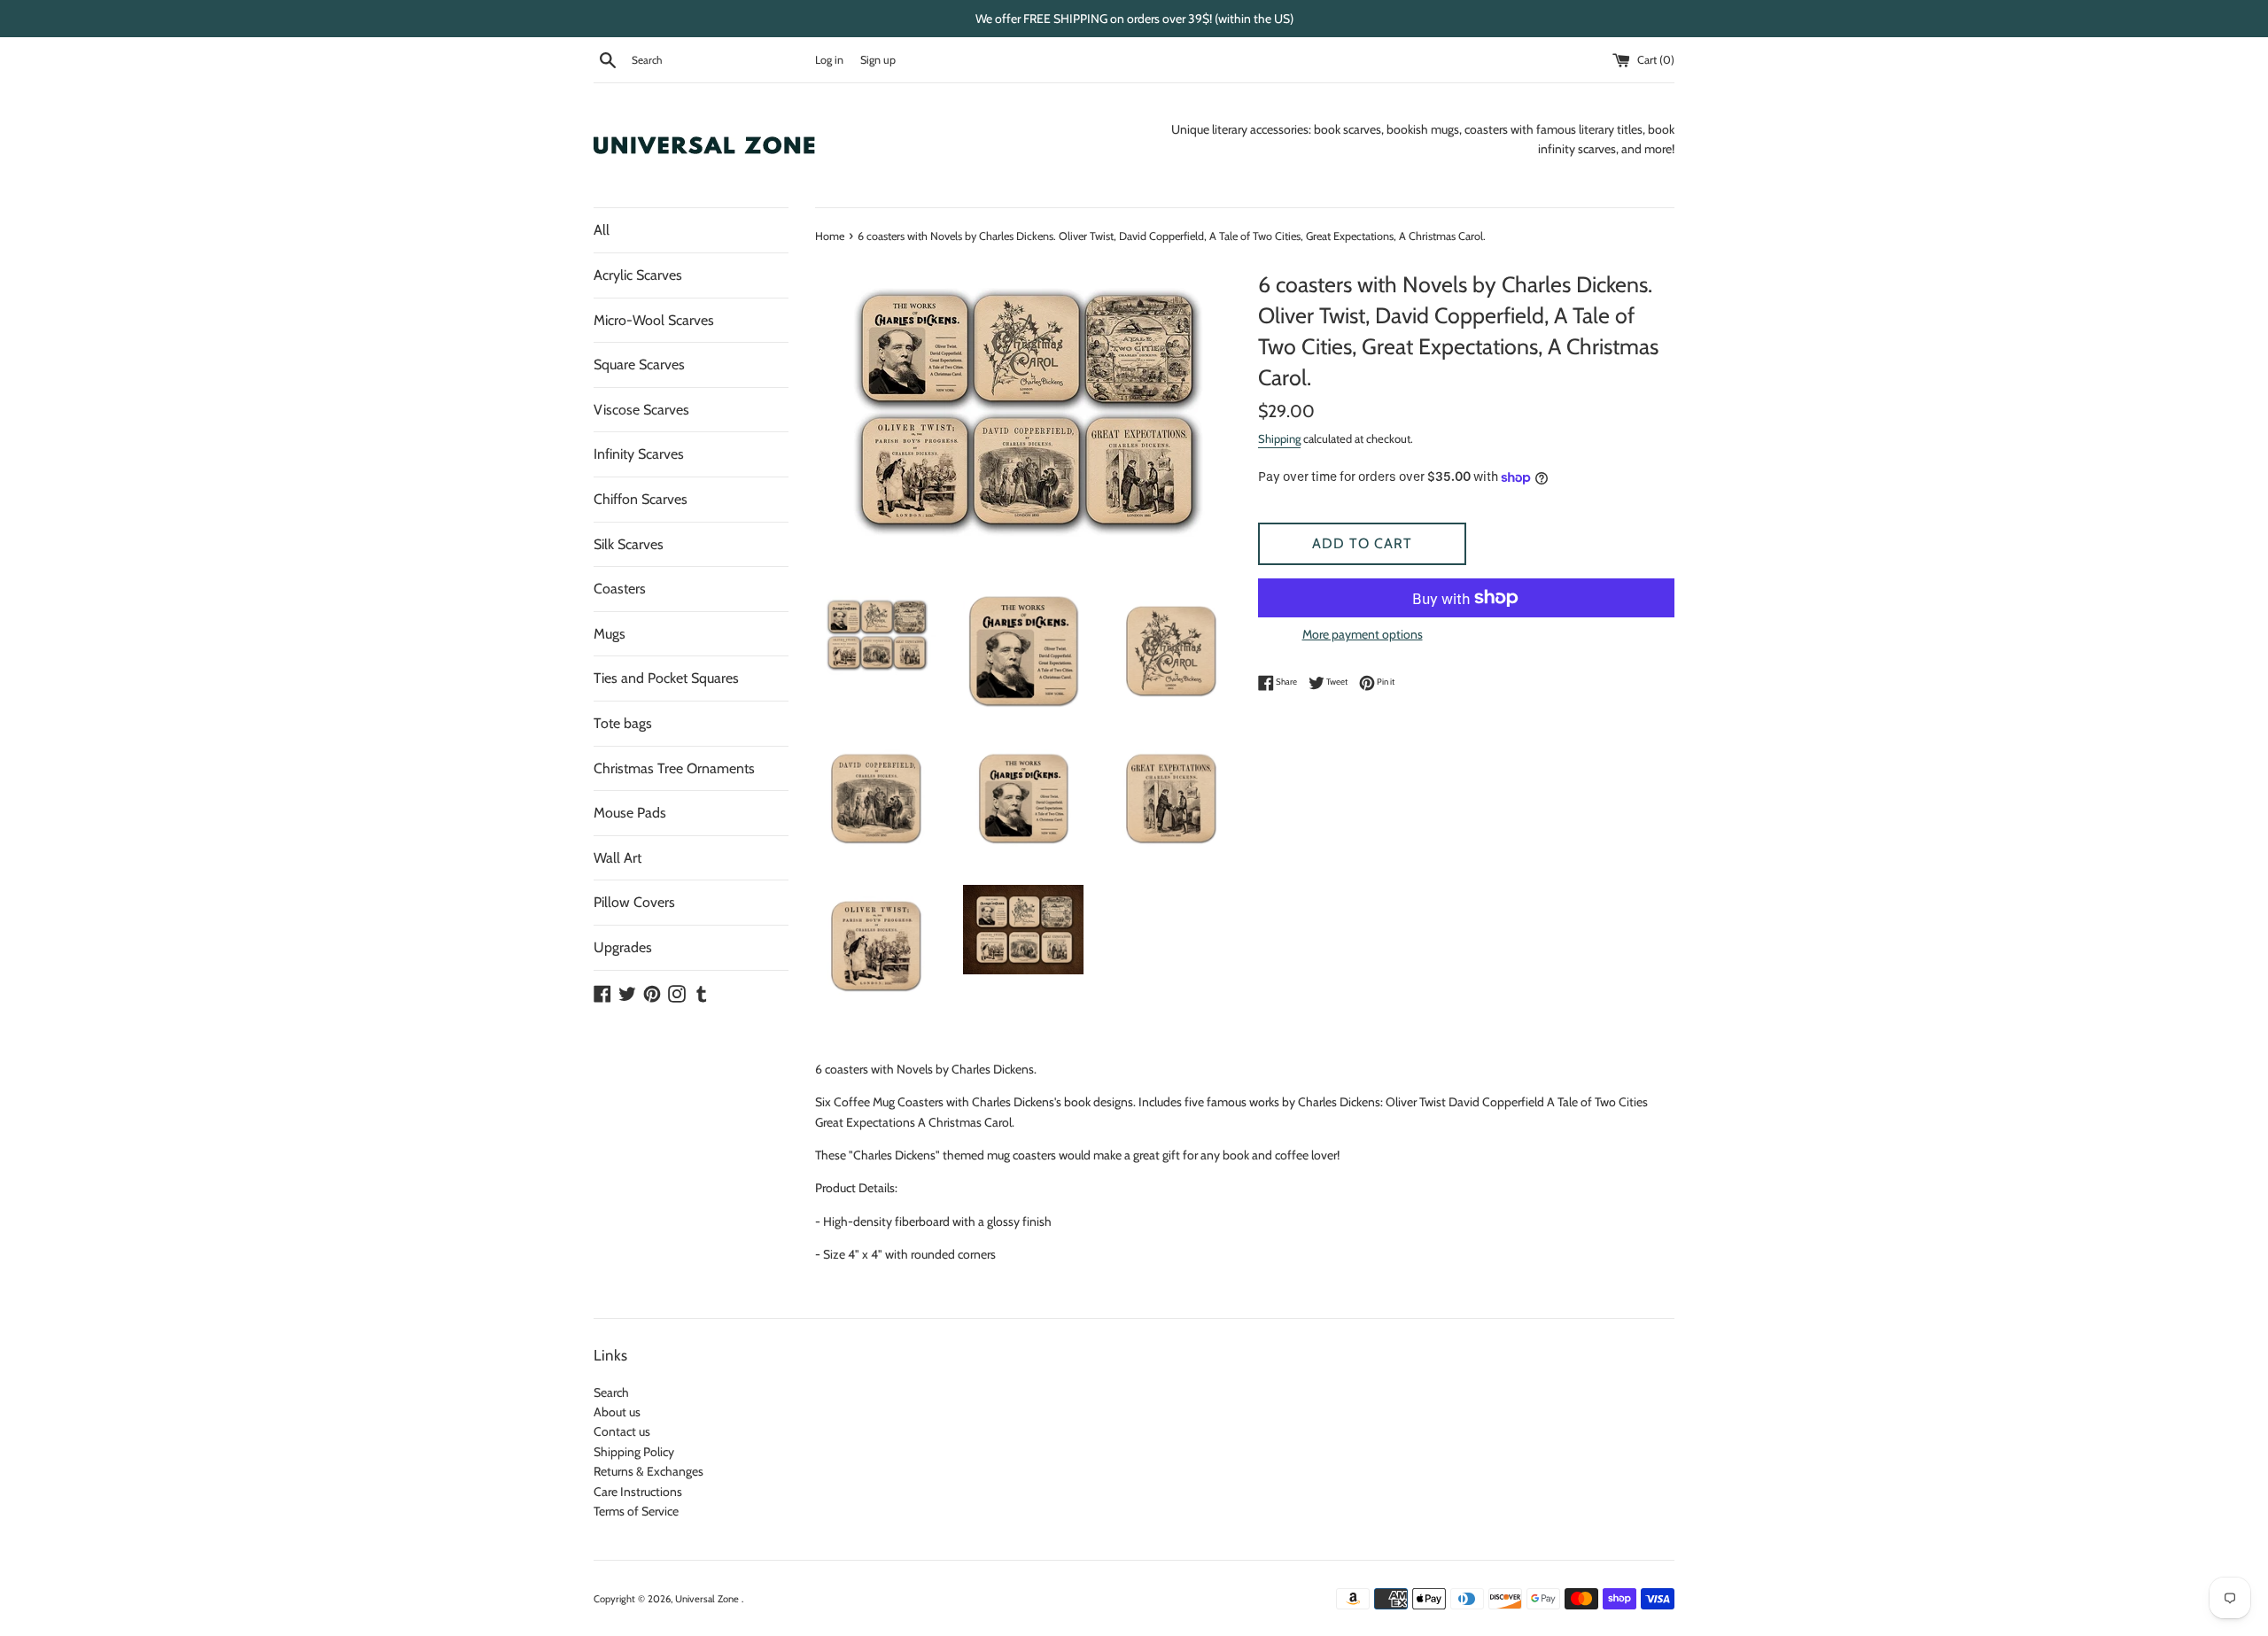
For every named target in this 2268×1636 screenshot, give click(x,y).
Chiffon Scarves (641, 499)
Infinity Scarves (639, 454)
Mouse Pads (630, 813)
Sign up (878, 60)
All (602, 230)
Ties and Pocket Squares (666, 678)
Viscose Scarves (641, 410)
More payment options (1363, 634)
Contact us (622, 1431)
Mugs (610, 634)
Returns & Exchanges (649, 1471)
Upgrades (623, 947)
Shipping (1279, 438)
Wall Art (617, 858)
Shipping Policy (634, 1452)
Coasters (620, 589)
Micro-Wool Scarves (654, 320)
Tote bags (623, 723)
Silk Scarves (629, 544)
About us (617, 1412)
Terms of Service (636, 1511)
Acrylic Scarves (638, 275)
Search (611, 1392)
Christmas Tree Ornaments (674, 768)
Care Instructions (638, 1492)
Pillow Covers (634, 902)
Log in (829, 60)
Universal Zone (708, 1599)
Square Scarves (639, 364)
